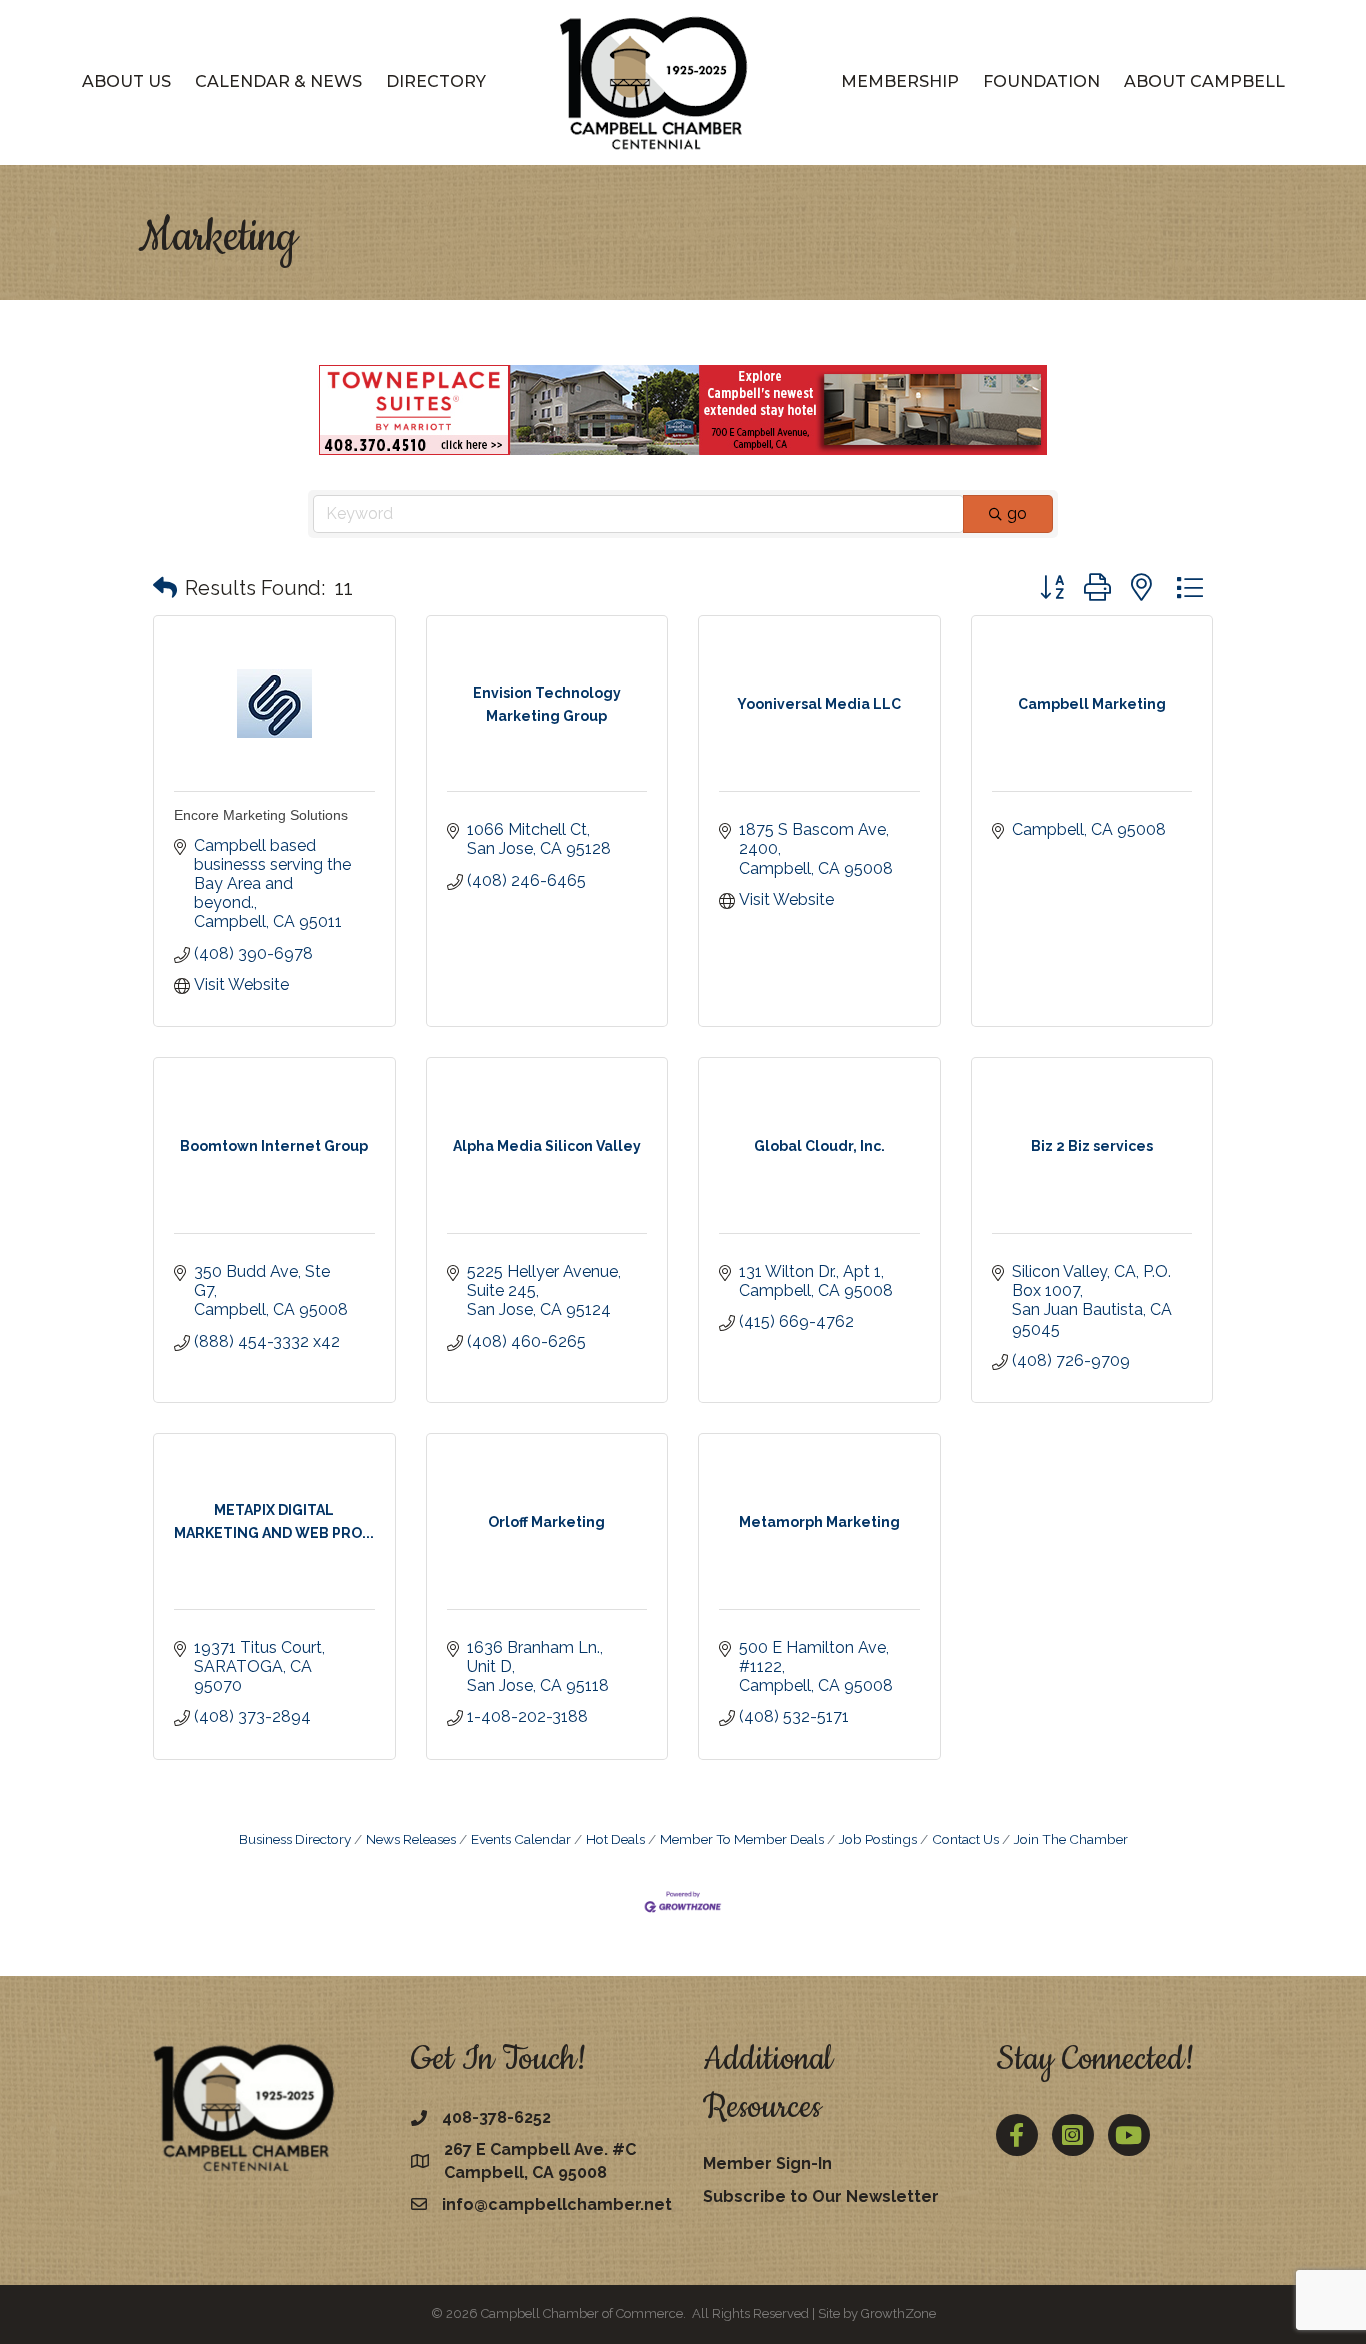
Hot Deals (615, 1839)
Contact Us (965, 1839)
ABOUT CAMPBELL (1204, 81)
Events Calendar (521, 1839)
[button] (165, 588)
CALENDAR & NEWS (278, 81)
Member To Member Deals (742, 1839)
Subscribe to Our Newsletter (821, 2196)
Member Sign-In (767, 2163)
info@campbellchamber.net (557, 2204)
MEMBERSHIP (900, 81)
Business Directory (295, 1839)
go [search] (1017, 513)
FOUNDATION (1041, 81)
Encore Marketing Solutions (261, 815)
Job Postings (878, 1839)
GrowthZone (898, 2313)
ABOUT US (126, 81)
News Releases (411, 1839)
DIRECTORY (436, 81)
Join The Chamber (1071, 1839)
